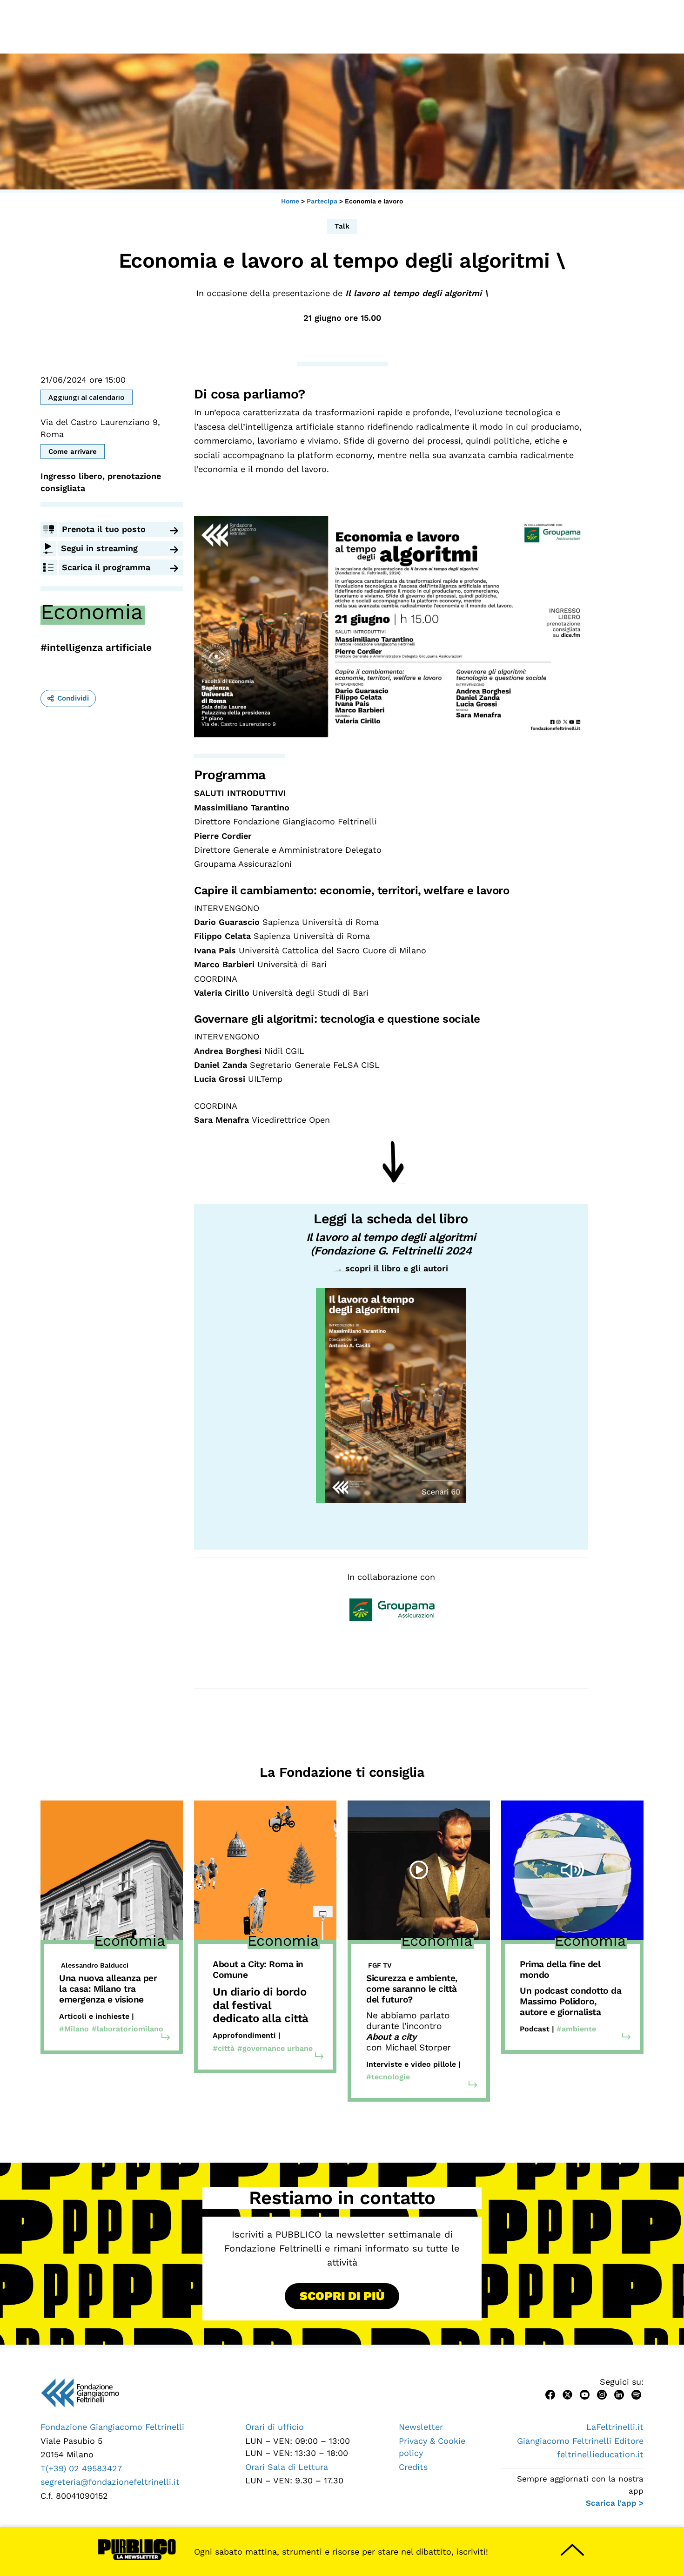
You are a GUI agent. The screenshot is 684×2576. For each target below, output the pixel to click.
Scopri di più (342, 2296)
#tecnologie (388, 2077)
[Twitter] (567, 2394)
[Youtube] (585, 2394)
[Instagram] (602, 2394)
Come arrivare (73, 452)
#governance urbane (275, 2048)
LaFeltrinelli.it (615, 2427)
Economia (92, 612)
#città (224, 2048)
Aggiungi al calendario (87, 397)
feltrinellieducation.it (600, 2454)
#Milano (74, 2029)
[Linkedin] (619, 2394)
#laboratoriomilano (127, 2029)
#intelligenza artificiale (96, 647)
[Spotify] (636, 2394)
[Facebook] (550, 2394)
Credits (413, 2467)
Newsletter (421, 2427)
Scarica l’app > (615, 2503)
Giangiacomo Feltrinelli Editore (580, 2441)
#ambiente (576, 2029)
